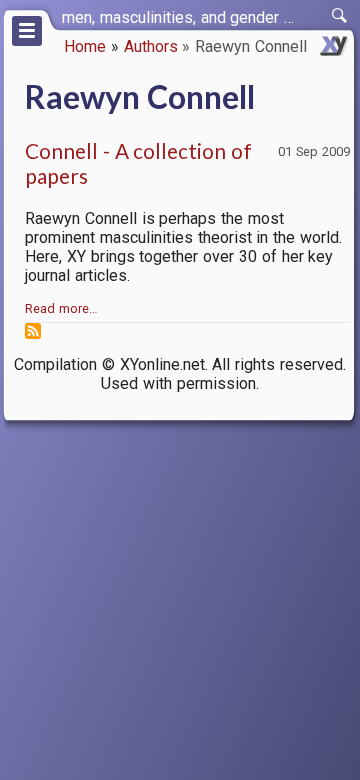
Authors (151, 46)
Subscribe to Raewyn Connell (33, 331)
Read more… (61, 308)
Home (85, 46)
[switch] (340, 16)
